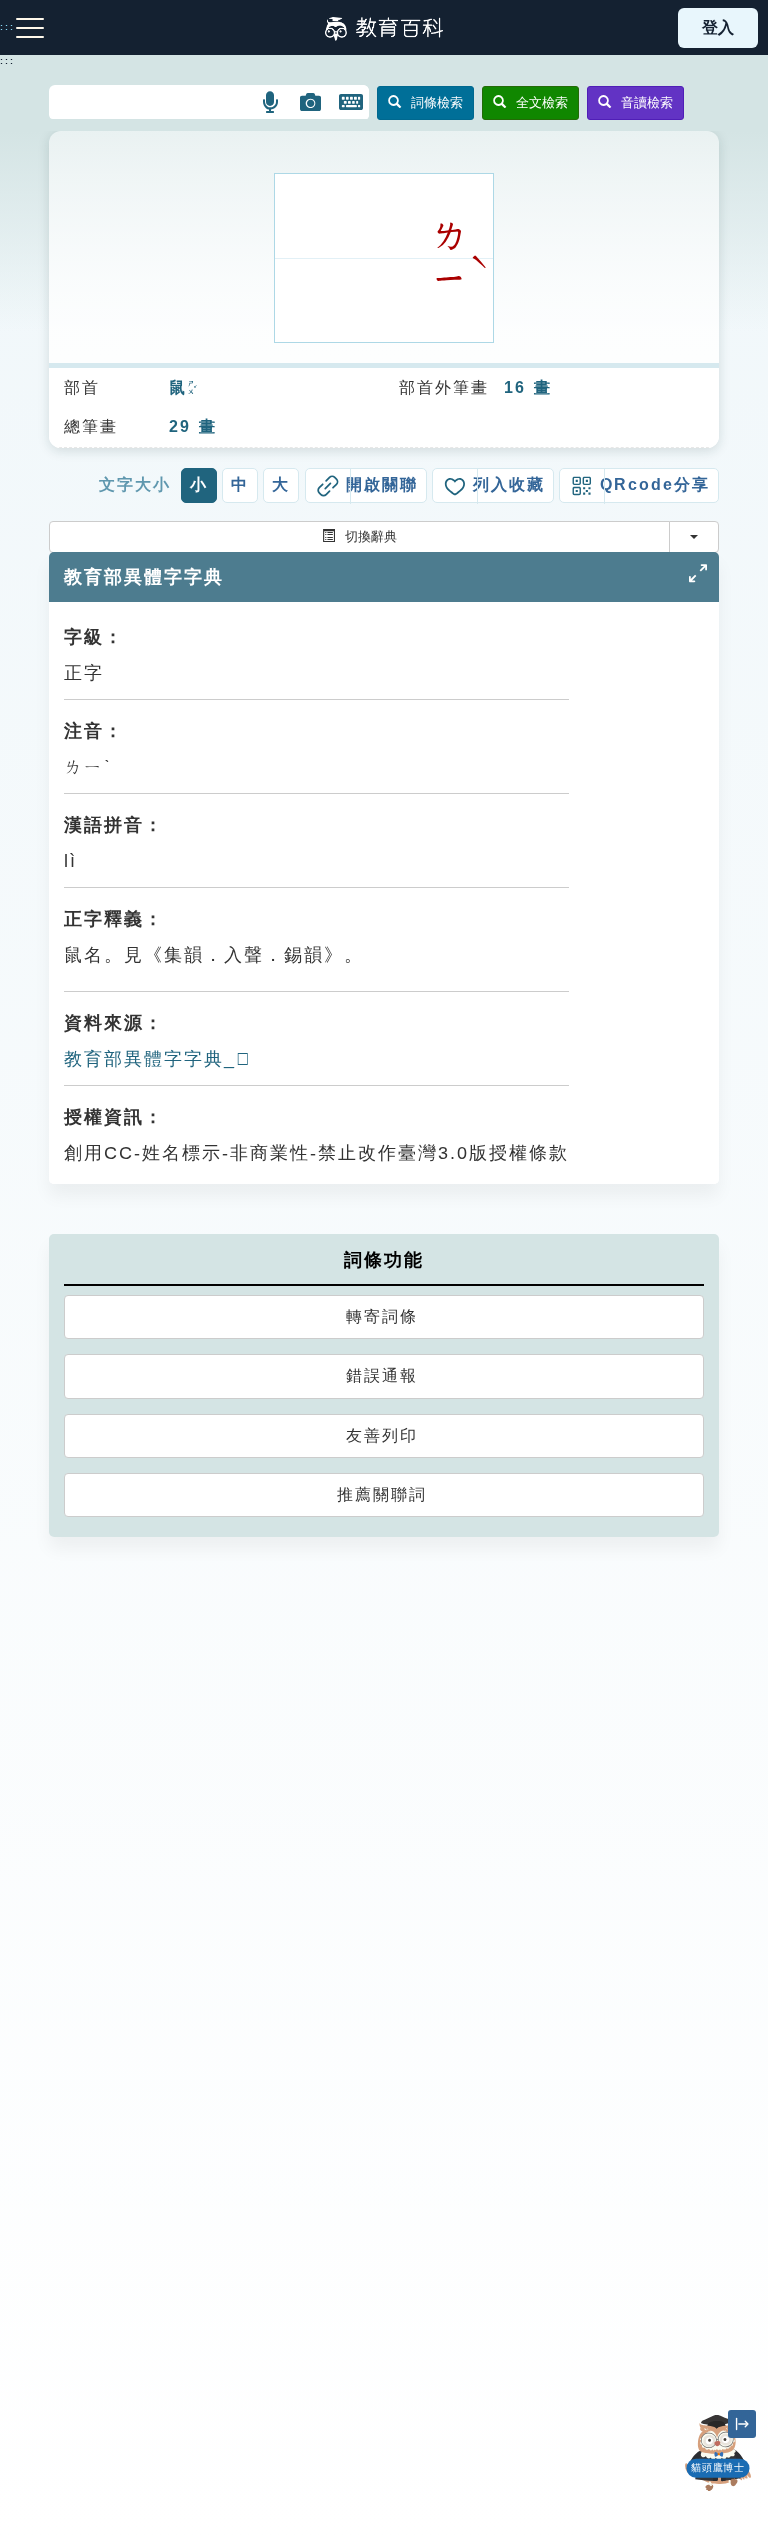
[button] (271, 102)
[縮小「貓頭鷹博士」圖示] (742, 2424)
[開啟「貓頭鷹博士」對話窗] (718, 2453)
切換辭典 (371, 536)
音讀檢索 (647, 102)
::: (7, 61)
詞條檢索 (437, 102)
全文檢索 (542, 102)
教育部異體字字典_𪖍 (158, 1059)
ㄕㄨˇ (192, 389)
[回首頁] (384, 28)
